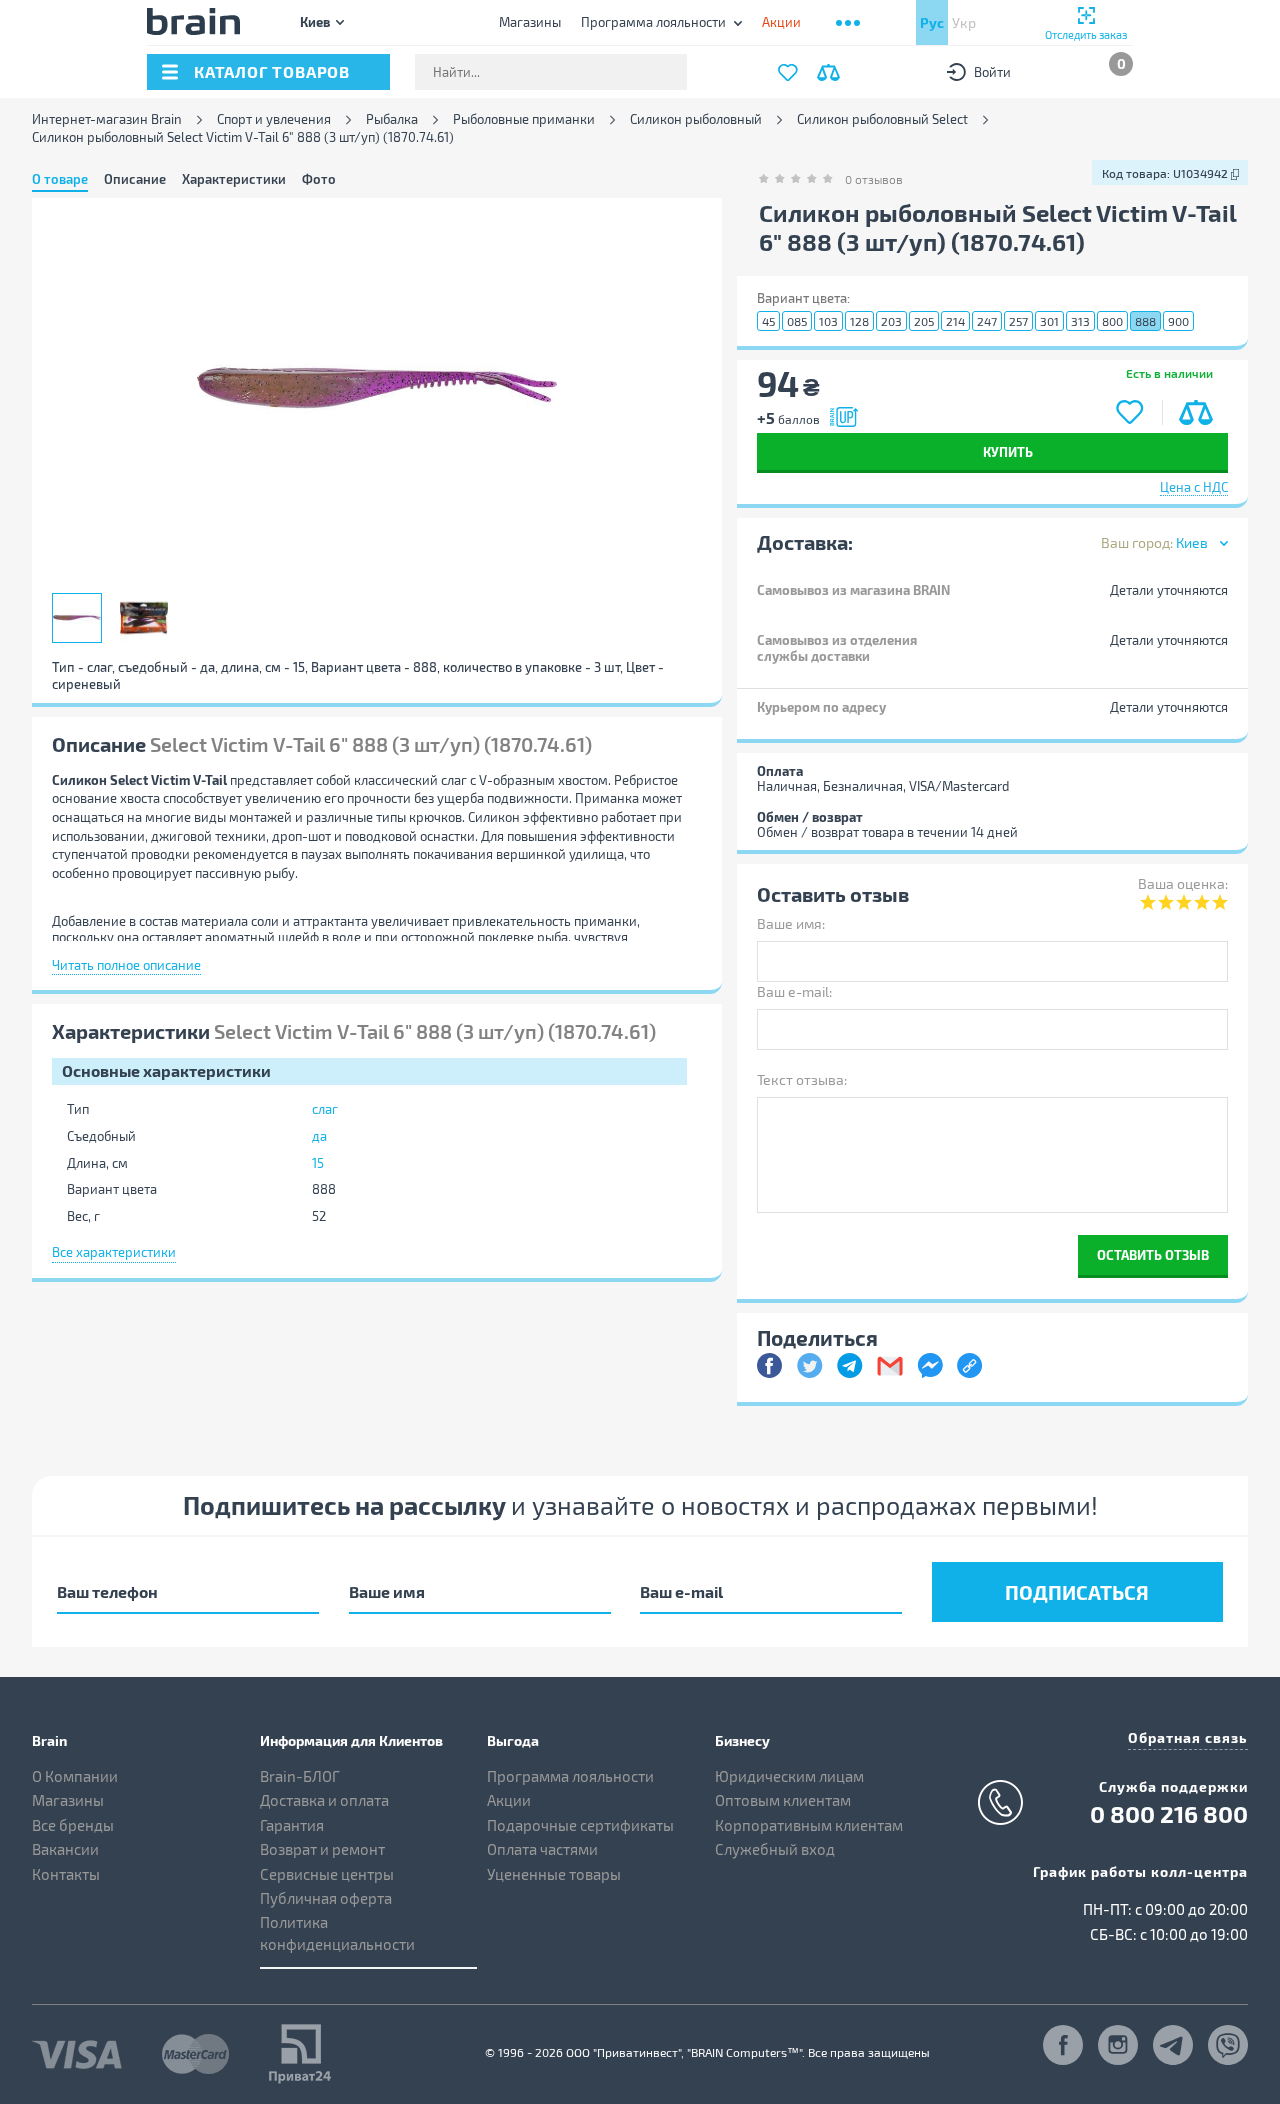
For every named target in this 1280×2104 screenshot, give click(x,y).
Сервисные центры (327, 1874)
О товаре (60, 179)
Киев (315, 21)
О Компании (75, 1776)
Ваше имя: (791, 923)
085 (797, 321)
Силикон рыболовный (696, 119)
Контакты (66, 1874)
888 (1145, 321)
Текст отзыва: (802, 1079)
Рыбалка (392, 119)
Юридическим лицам (789, 1776)
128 (859, 321)
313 (1080, 321)
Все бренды (73, 1825)
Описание (135, 179)
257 (1018, 321)
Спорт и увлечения (274, 119)
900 (1178, 321)
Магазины (530, 22)
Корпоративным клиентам (809, 1825)
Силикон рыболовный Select (882, 119)
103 (828, 321)
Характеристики (234, 179)
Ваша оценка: (1183, 883)
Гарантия (292, 1825)
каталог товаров (272, 71)
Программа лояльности (653, 22)
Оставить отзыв (1153, 1254)
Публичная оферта (326, 1898)
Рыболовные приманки (524, 119)
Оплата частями (542, 1849)
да (319, 1136)
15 (318, 1163)
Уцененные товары (554, 1874)
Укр (964, 22)
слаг (325, 1109)
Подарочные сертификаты (580, 1825)
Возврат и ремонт (322, 1849)
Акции (509, 1800)
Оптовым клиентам (783, 1800)
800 (1112, 321)
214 (955, 321)
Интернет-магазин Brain (107, 119)
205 (924, 321)
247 (987, 321)
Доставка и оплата (324, 1800)
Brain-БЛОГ (300, 1776)
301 (1049, 321)
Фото (319, 179)
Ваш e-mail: (794, 991)
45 (768, 321)
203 (891, 321)
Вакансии (65, 1849)
